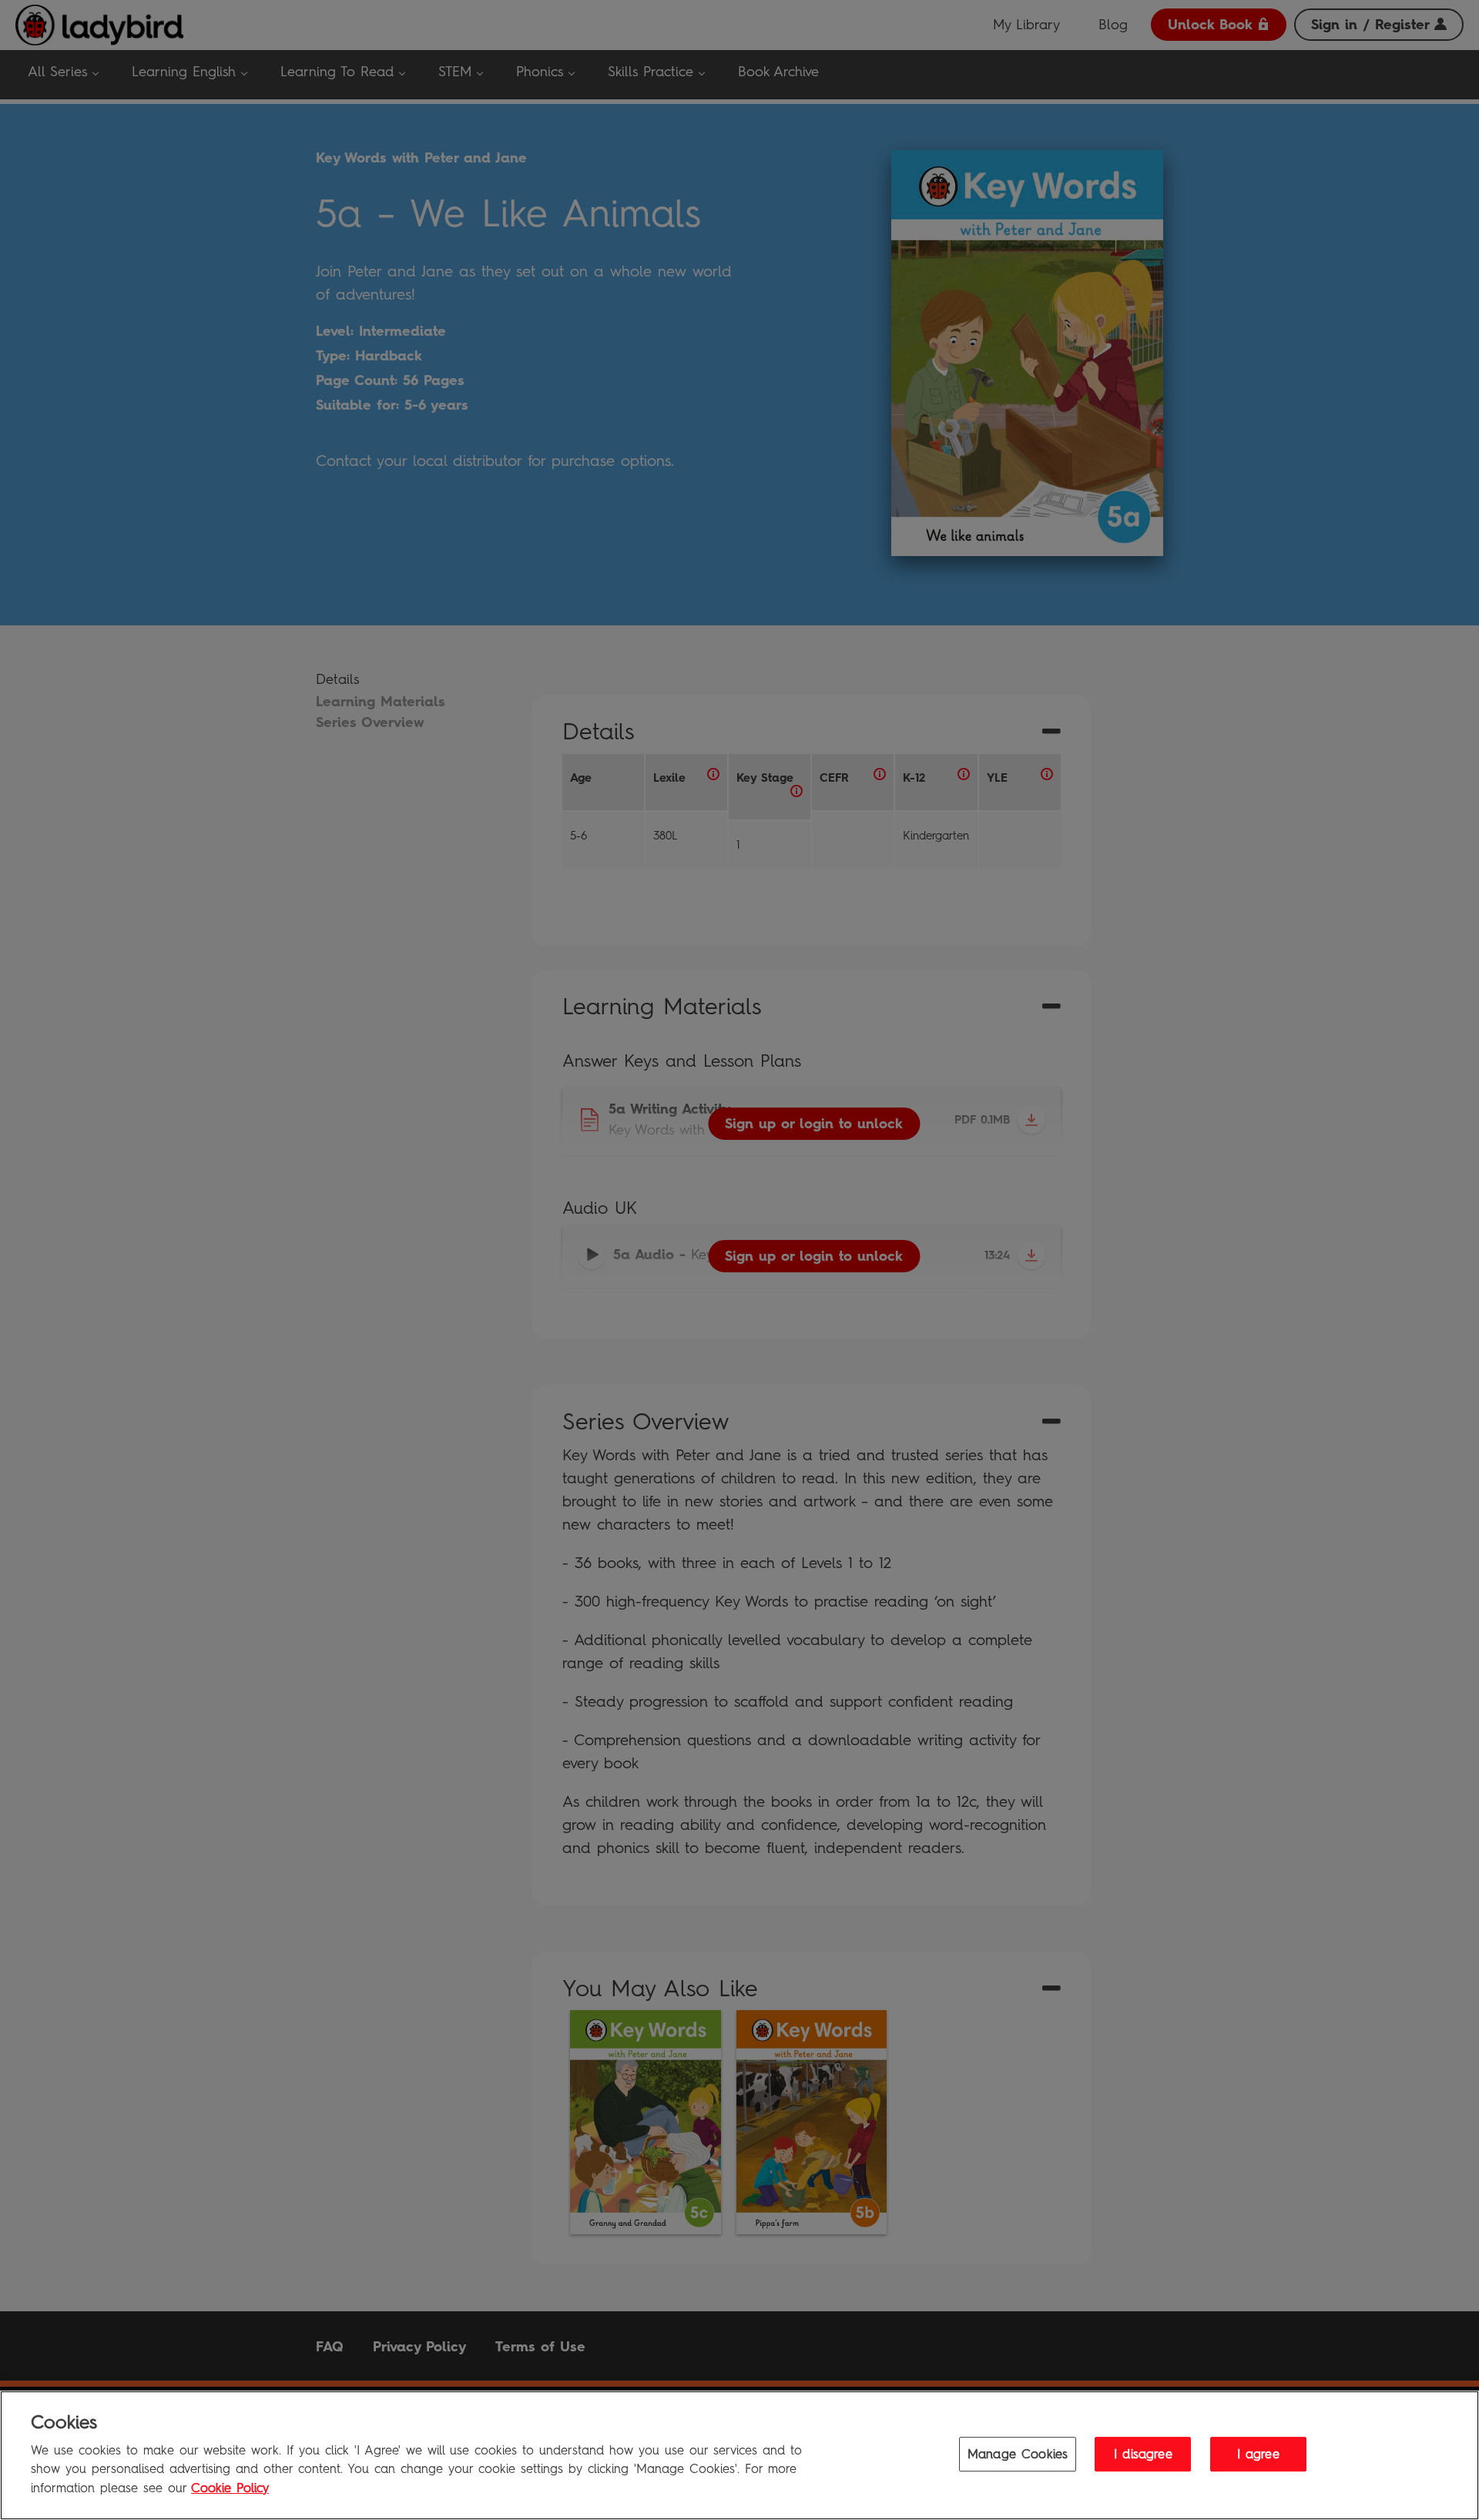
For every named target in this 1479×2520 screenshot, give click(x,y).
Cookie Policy (230, 2488)
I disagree (1143, 2453)
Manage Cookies (1018, 2453)
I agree (1258, 2453)
